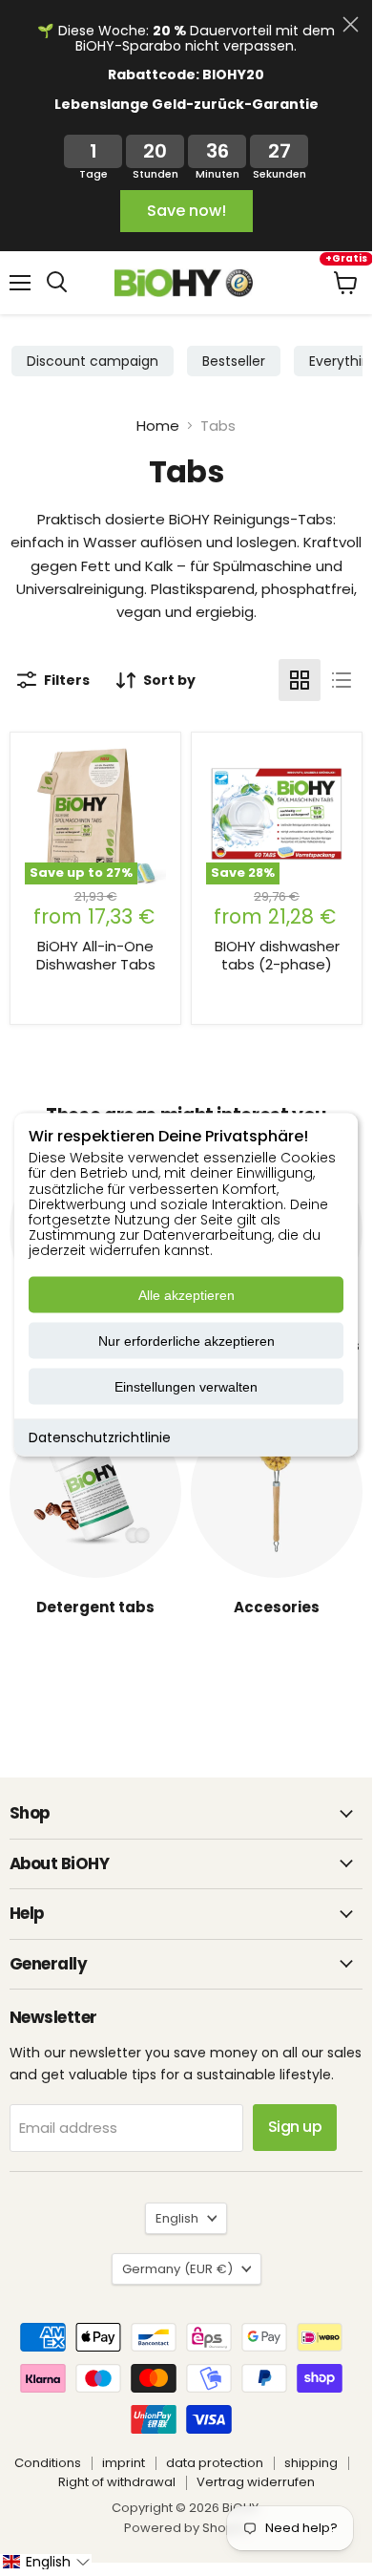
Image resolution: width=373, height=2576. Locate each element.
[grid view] (300, 680)
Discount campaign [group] (93, 361)
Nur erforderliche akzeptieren (186, 1341)
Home (158, 426)
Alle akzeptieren (186, 1295)
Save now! (186, 211)
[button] (46, 2562)
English (177, 2218)
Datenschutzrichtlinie (100, 1437)
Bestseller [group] (234, 361)
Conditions (48, 2463)
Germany (177, 2269)
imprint (124, 2463)
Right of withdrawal (117, 2482)
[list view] (342, 680)
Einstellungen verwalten (186, 1387)
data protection (215, 2463)
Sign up (295, 2127)
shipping (311, 2463)
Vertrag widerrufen (256, 2482)
